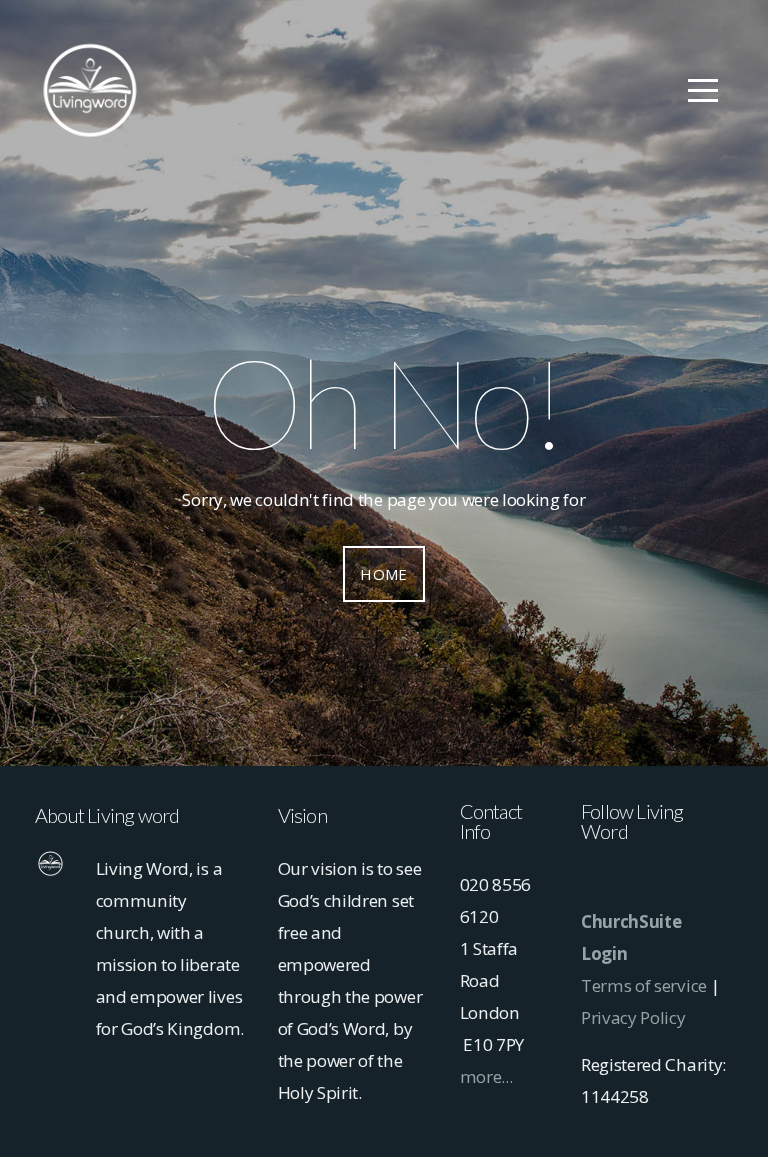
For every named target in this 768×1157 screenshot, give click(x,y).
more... (486, 1076)
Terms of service (644, 985)
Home (383, 574)
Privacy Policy (633, 1017)
